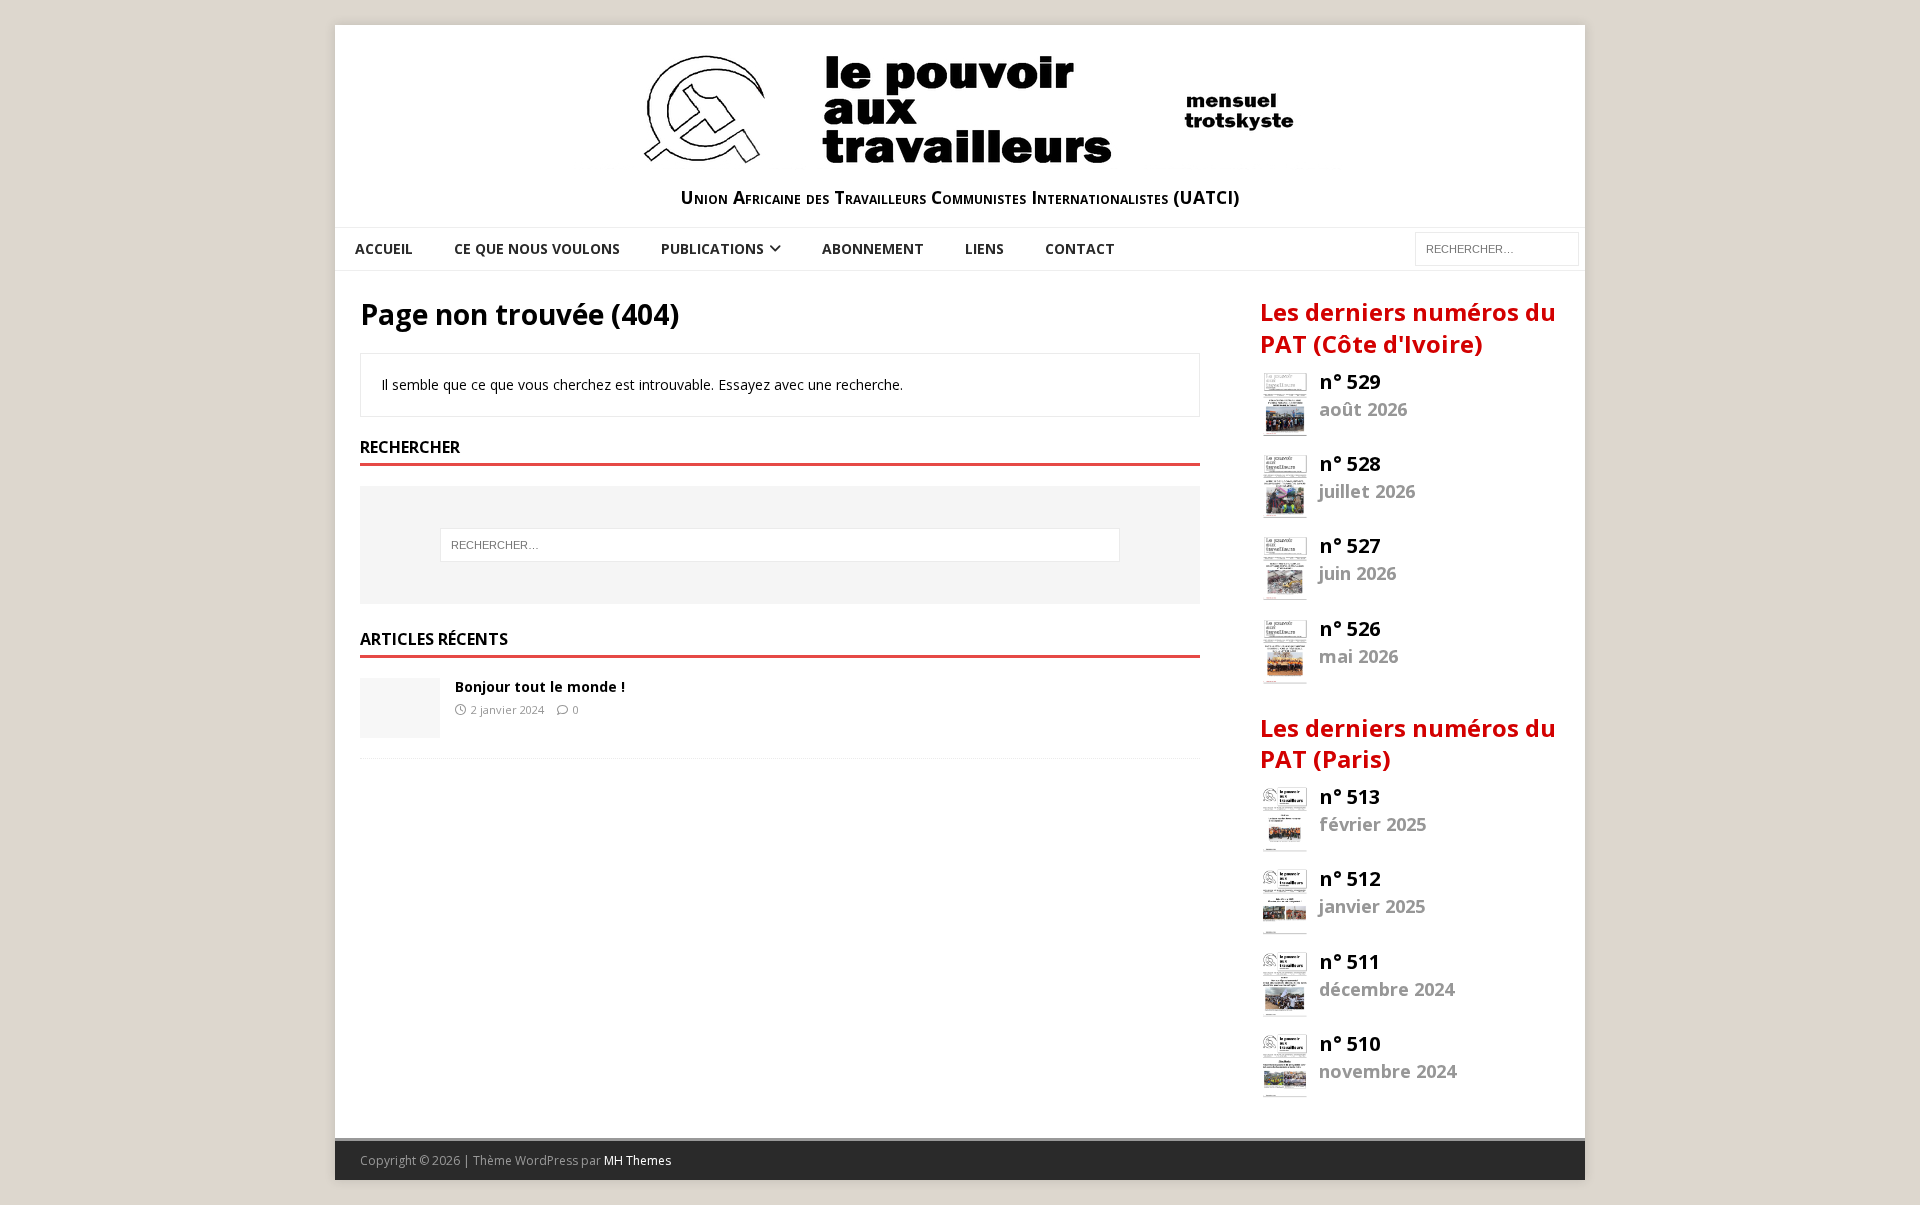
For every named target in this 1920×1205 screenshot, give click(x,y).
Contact (1080, 248)
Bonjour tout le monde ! (540, 686)
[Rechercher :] (780, 545)
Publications (712, 248)
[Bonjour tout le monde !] (400, 725)
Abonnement (873, 248)
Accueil (384, 248)
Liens (984, 248)
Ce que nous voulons (537, 248)
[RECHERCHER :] (1497, 247)
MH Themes (637, 1160)
